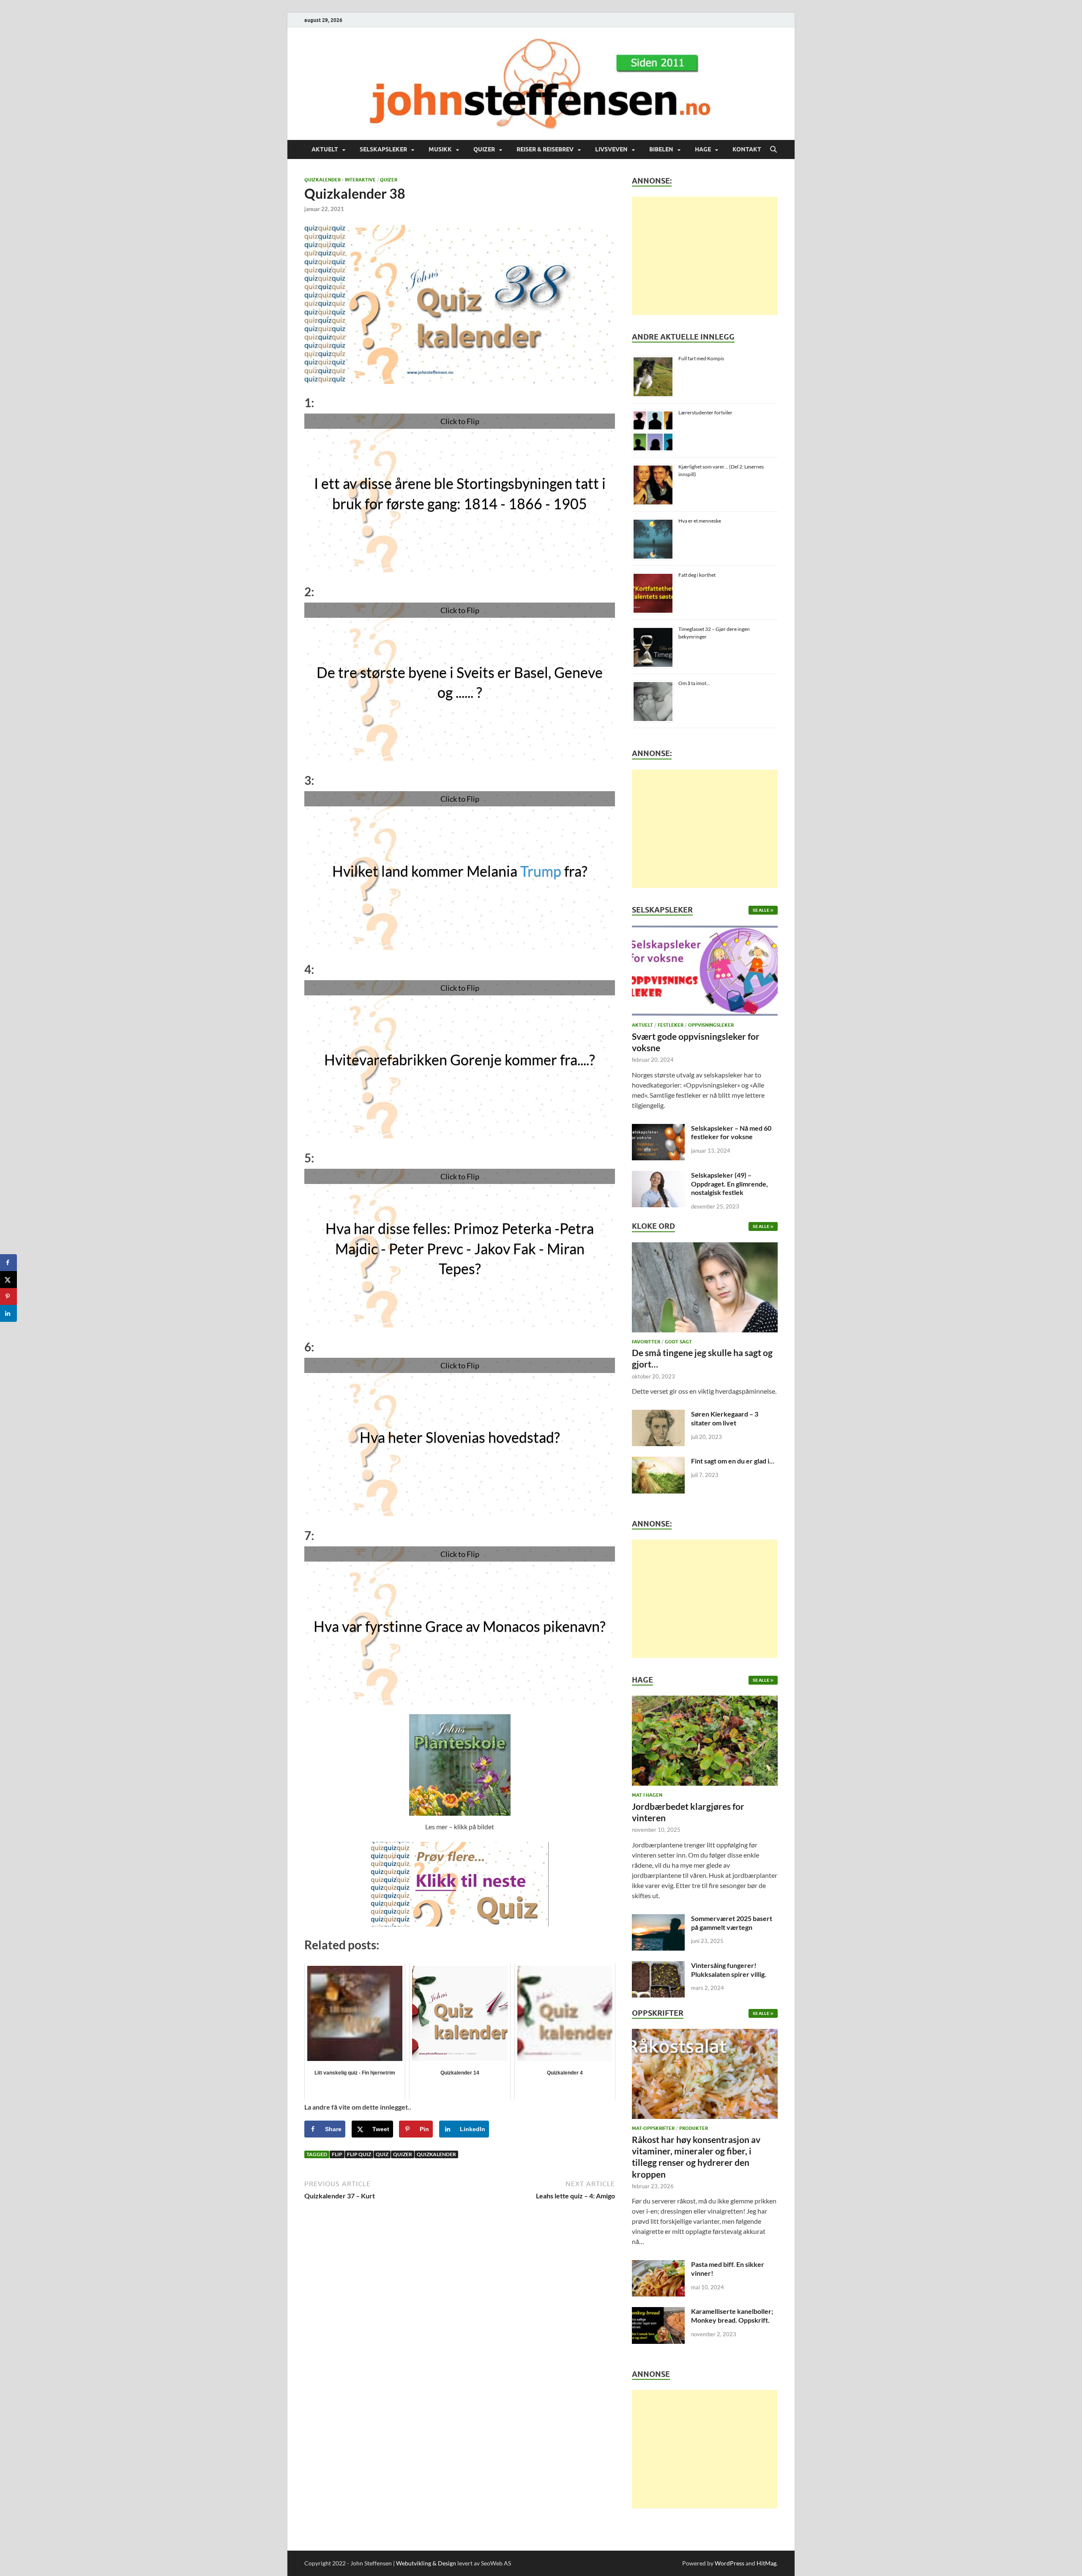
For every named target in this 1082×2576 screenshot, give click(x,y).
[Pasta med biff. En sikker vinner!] (658, 2265)
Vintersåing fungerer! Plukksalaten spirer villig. (729, 1970)
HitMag (766, 2563)
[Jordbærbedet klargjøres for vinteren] (705, 1743)
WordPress (730, 2563)
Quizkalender (436, 2154)
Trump (541, 871)
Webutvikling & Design (426, 2563)
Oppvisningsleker (711, 1025)
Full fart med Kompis (701, 358)
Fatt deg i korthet (697, 575)
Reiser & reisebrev (545, 149)
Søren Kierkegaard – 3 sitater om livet (725, 1418)
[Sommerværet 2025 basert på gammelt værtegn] (658, 1919)
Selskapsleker (383, 149)
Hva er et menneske (700, 521)
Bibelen (661, 149)
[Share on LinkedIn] (8, 1313)
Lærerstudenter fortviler (705, 412)
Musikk (440, 149)
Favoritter (646, 1342)
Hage (703, 149)
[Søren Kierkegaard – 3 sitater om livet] (658, 1415)
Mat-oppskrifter (653, 2128)
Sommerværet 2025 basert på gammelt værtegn (732, 1923)
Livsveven (611, 149)
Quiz (382, 2154)
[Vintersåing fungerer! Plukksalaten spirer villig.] (658, 1966)
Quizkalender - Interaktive (340, 180)
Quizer (484, 149)
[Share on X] (8, 1280)
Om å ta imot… (694, 683)
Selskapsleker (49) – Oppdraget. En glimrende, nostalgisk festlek (730, 1184)
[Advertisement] (705, 256)
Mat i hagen (647, 1795)
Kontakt (747, 149)
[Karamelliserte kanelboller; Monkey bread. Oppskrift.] (658, 2312)
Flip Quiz (359, 2154)
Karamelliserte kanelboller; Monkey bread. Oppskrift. (732, 2316)
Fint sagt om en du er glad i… (733, 1461)
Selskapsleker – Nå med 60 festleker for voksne (731, 1132)
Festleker (671, 1025)
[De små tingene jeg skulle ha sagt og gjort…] (705, 1289)
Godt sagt (678, 1342)
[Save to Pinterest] (8, 1296)
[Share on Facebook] (8, 1263)
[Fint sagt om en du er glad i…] (658, 1462)
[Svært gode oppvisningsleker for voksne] (705, 973)
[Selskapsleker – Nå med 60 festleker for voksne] (658, 1129)
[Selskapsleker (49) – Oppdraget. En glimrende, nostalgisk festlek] (658, 1176)
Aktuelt (325, 149)
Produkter (694, 2128)
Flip (337, 2154)
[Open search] (773, 150)
